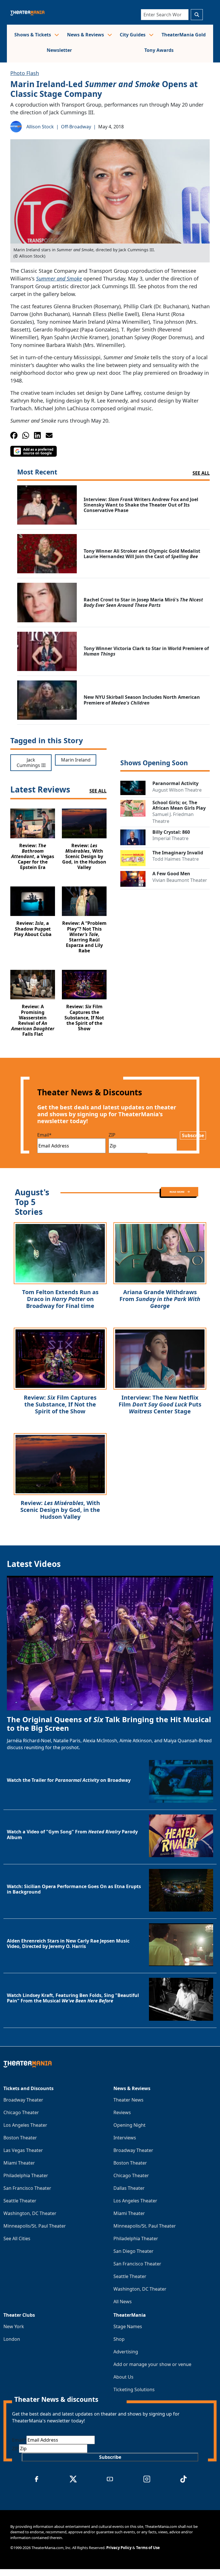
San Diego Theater (133, 2251)
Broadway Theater (23, 2100)
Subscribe (193, 1135)
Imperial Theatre (170, 838)
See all (201, 473)
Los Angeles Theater (25, 2125)
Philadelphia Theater (26, 2175)
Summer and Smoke (59, 278)
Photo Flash (25, 73)
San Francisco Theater (27, 2188)
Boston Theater (20, 2138)
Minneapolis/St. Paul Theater (35, 2226)
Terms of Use (148, 2548)
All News (123, 2302)
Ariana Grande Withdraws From (160, 1299)
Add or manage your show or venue (152, 2364)
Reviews (122, 2112)
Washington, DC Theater (30, 2213)
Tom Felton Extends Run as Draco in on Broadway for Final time (60, 1299)
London (12, 2339)
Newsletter (59, 50)
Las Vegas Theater (23, 2150)
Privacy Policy (119, 2548)
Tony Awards (159, 50)
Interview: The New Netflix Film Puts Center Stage (160, 1404)
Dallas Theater (129, 2188)
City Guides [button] (133, 35)
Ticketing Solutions (134, 2389)
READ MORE (177, 1192)
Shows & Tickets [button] (33, 35)
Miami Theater (19, 2163)
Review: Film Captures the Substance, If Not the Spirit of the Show (60, 1404)
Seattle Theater (20, 2201)
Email (44, 1135)
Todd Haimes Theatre (176, 859)
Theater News (128, 2100)
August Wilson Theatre (177, 790)
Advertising (126, 2352)
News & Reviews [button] (86, 35)
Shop (119, 2339)
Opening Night (129, 2125)
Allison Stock (40, 127)
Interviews (125, 2138)
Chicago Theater (21, 2112)
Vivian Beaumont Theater (180, 880)
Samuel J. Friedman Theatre (173, 818)
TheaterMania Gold (184, 35)
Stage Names (128, 2326)
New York (14, 2326)
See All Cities (17, 2238)
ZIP (112, 1135)
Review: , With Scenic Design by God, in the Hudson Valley (60, 1510)
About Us (123, 2377)
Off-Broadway (76, 127)
